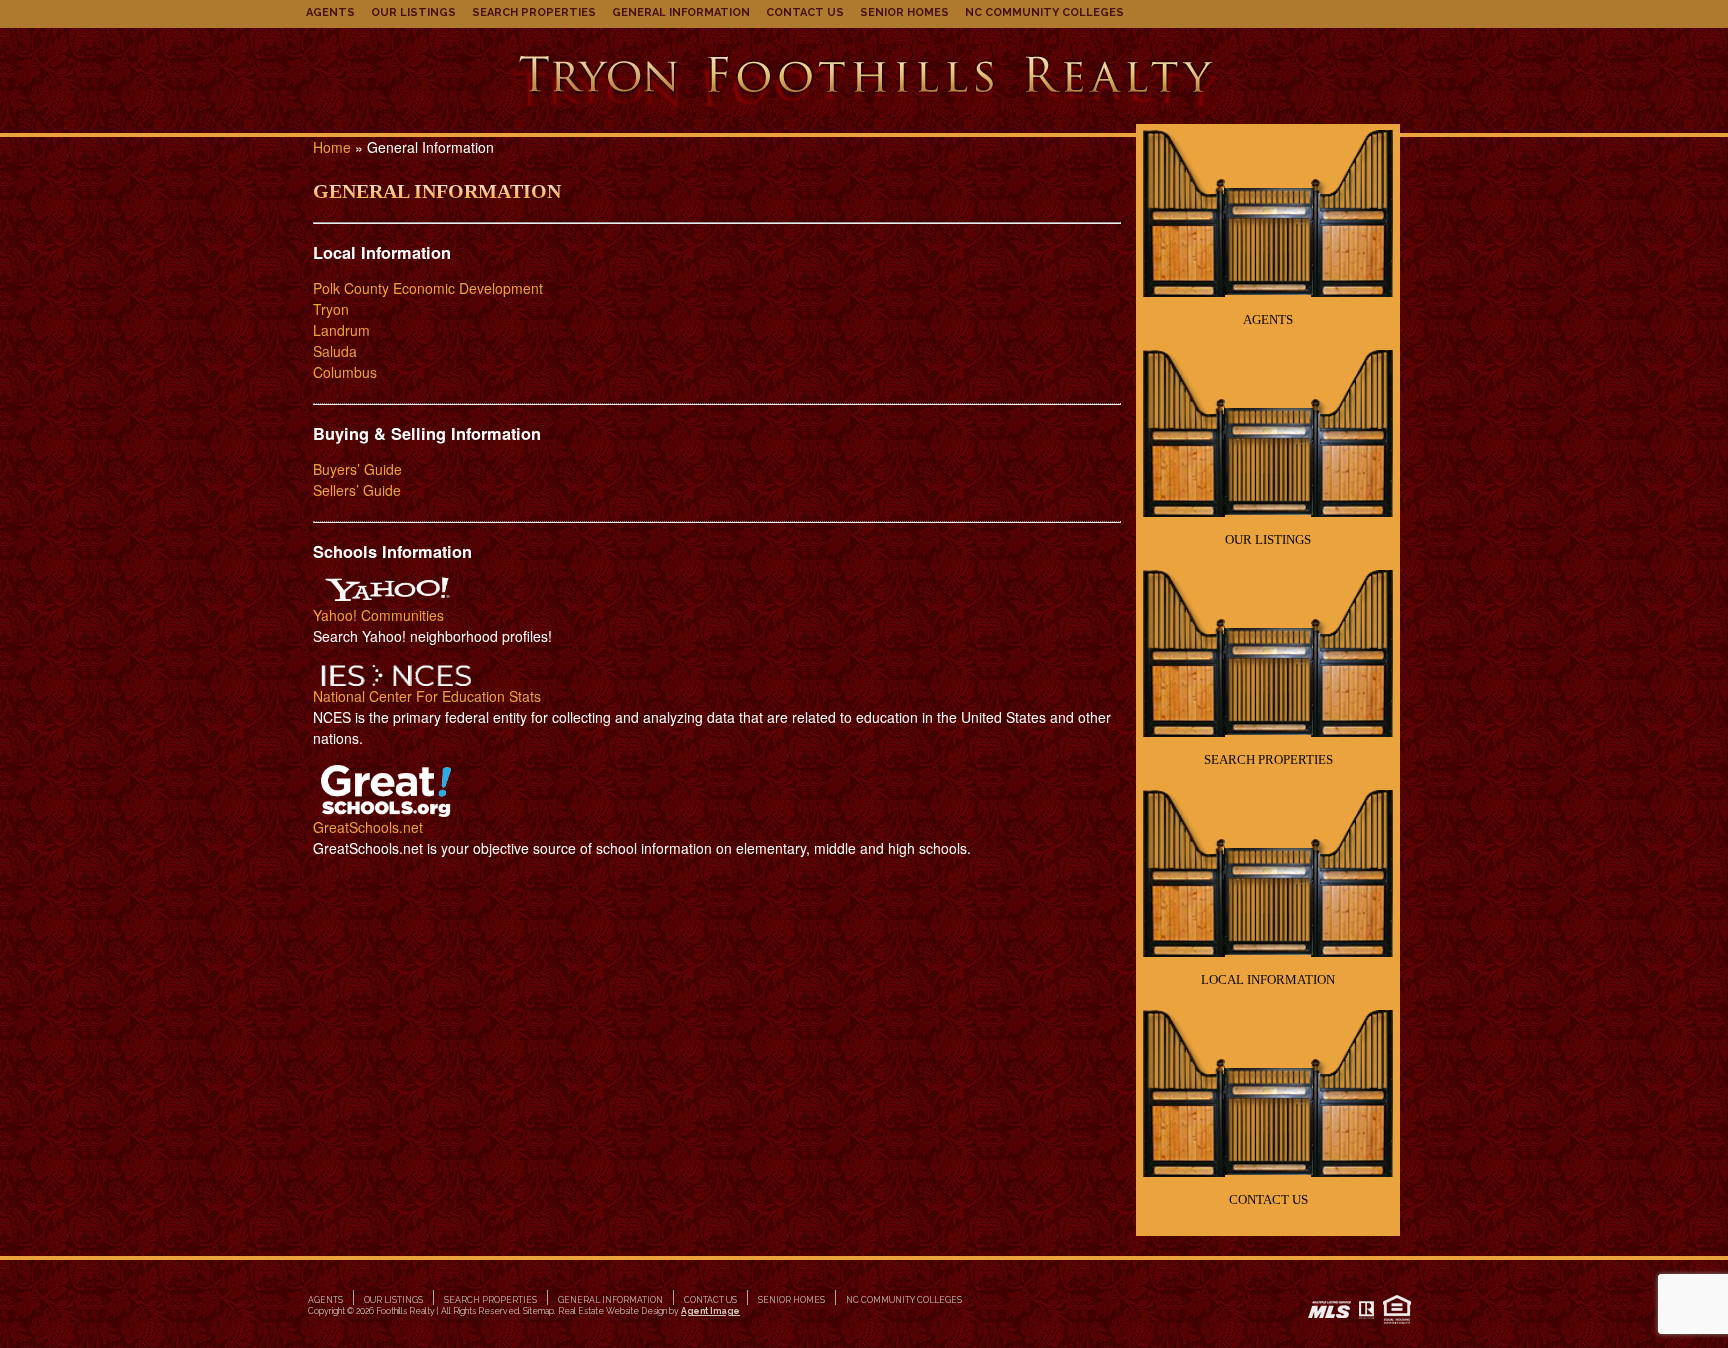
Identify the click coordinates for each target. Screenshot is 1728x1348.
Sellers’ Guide (357, 490)
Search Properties (534, 12)
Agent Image (710, 1311)
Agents (330, 12)
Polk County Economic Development (428, 288)
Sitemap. (539, 1311)
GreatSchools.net (368, 827)
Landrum (341, 330)
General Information (681, 12)
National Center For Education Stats (427, 696)
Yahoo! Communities (378, 615)
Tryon (331, 309)
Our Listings (413, 12)
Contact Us (805, 12)
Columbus (345, 372)
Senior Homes (904, 12)
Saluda (335, 351)
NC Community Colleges (1044, 12)
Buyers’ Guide (357, 469)
